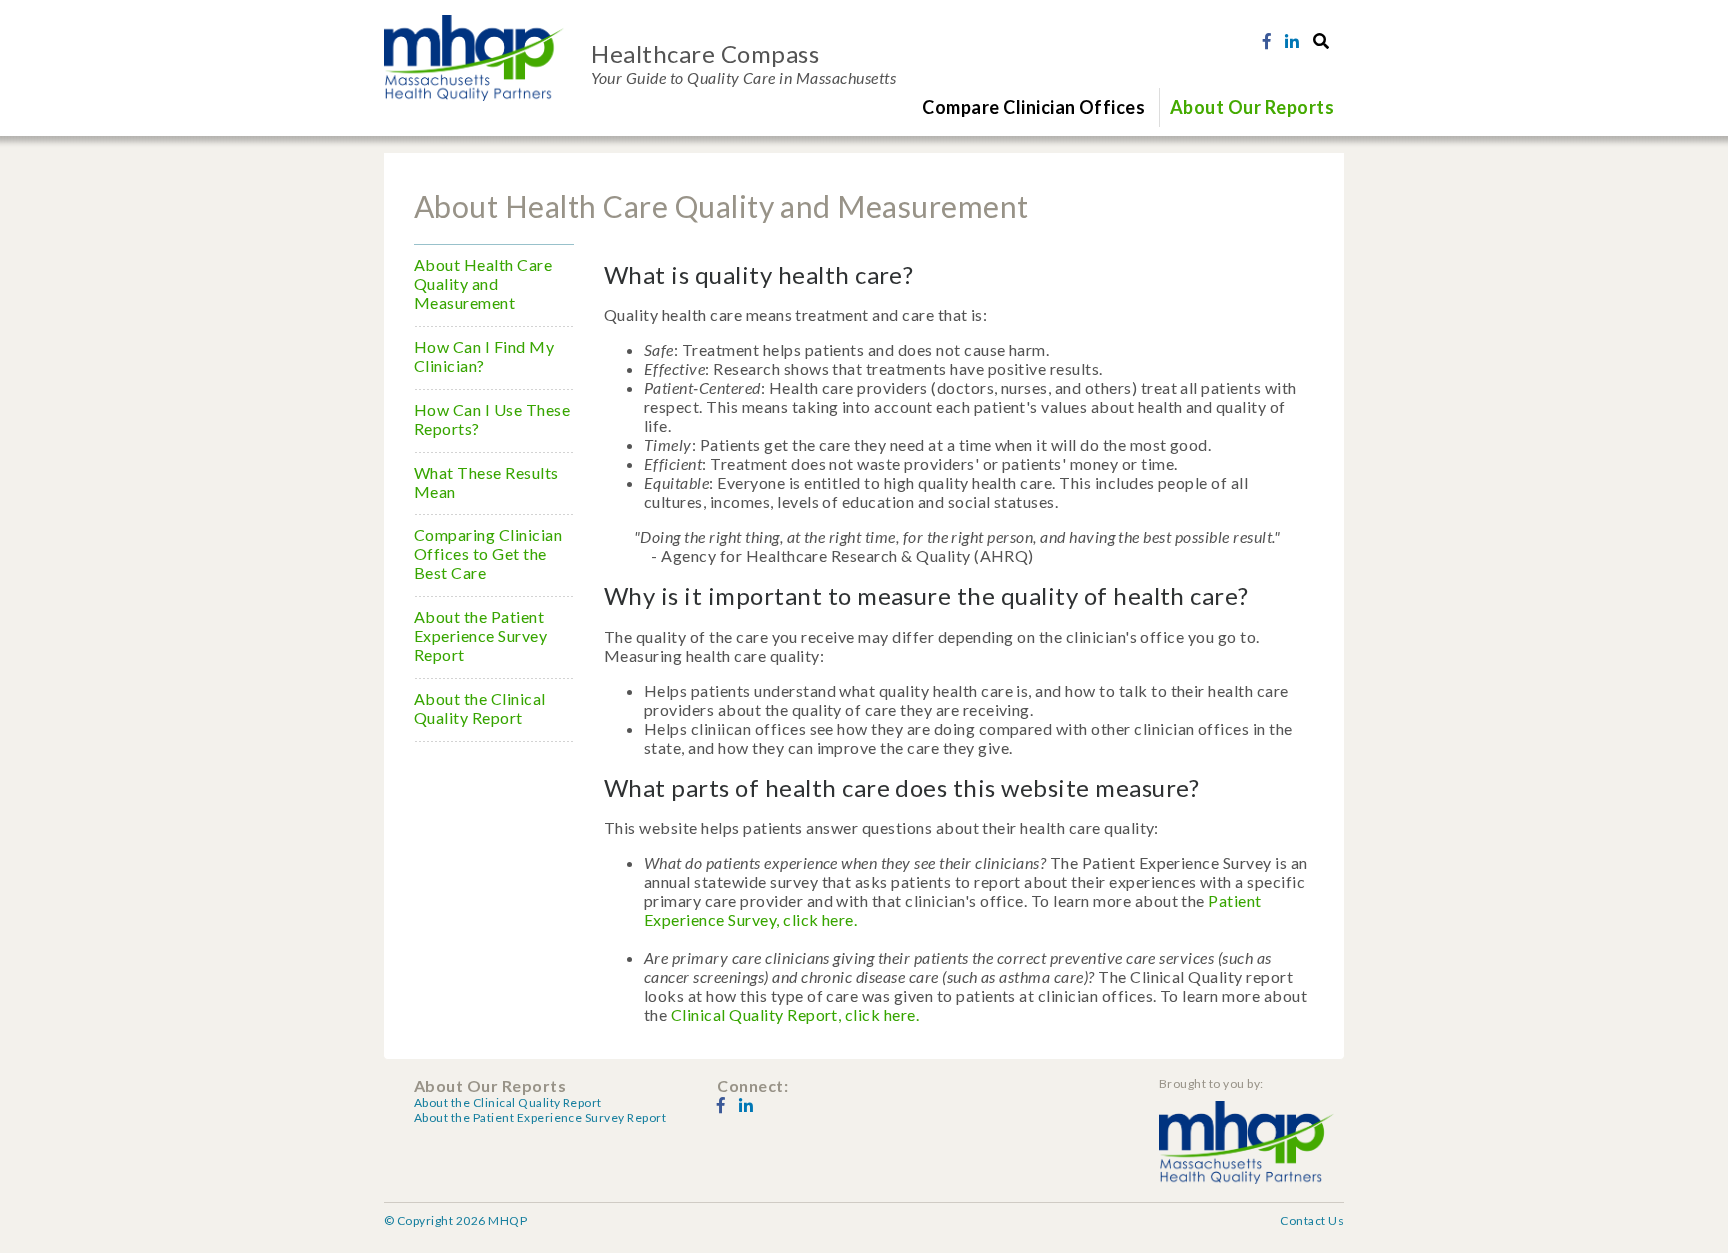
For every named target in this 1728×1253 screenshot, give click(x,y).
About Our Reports (1252, 107)
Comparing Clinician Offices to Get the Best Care (488, 553)
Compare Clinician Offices (1033, 107)
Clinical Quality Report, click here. (795, 1014)
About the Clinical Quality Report (480, 708)
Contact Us (1312, 1220)
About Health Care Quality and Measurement (483, 283)
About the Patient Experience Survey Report (480, 635)
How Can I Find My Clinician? (484, 356)
